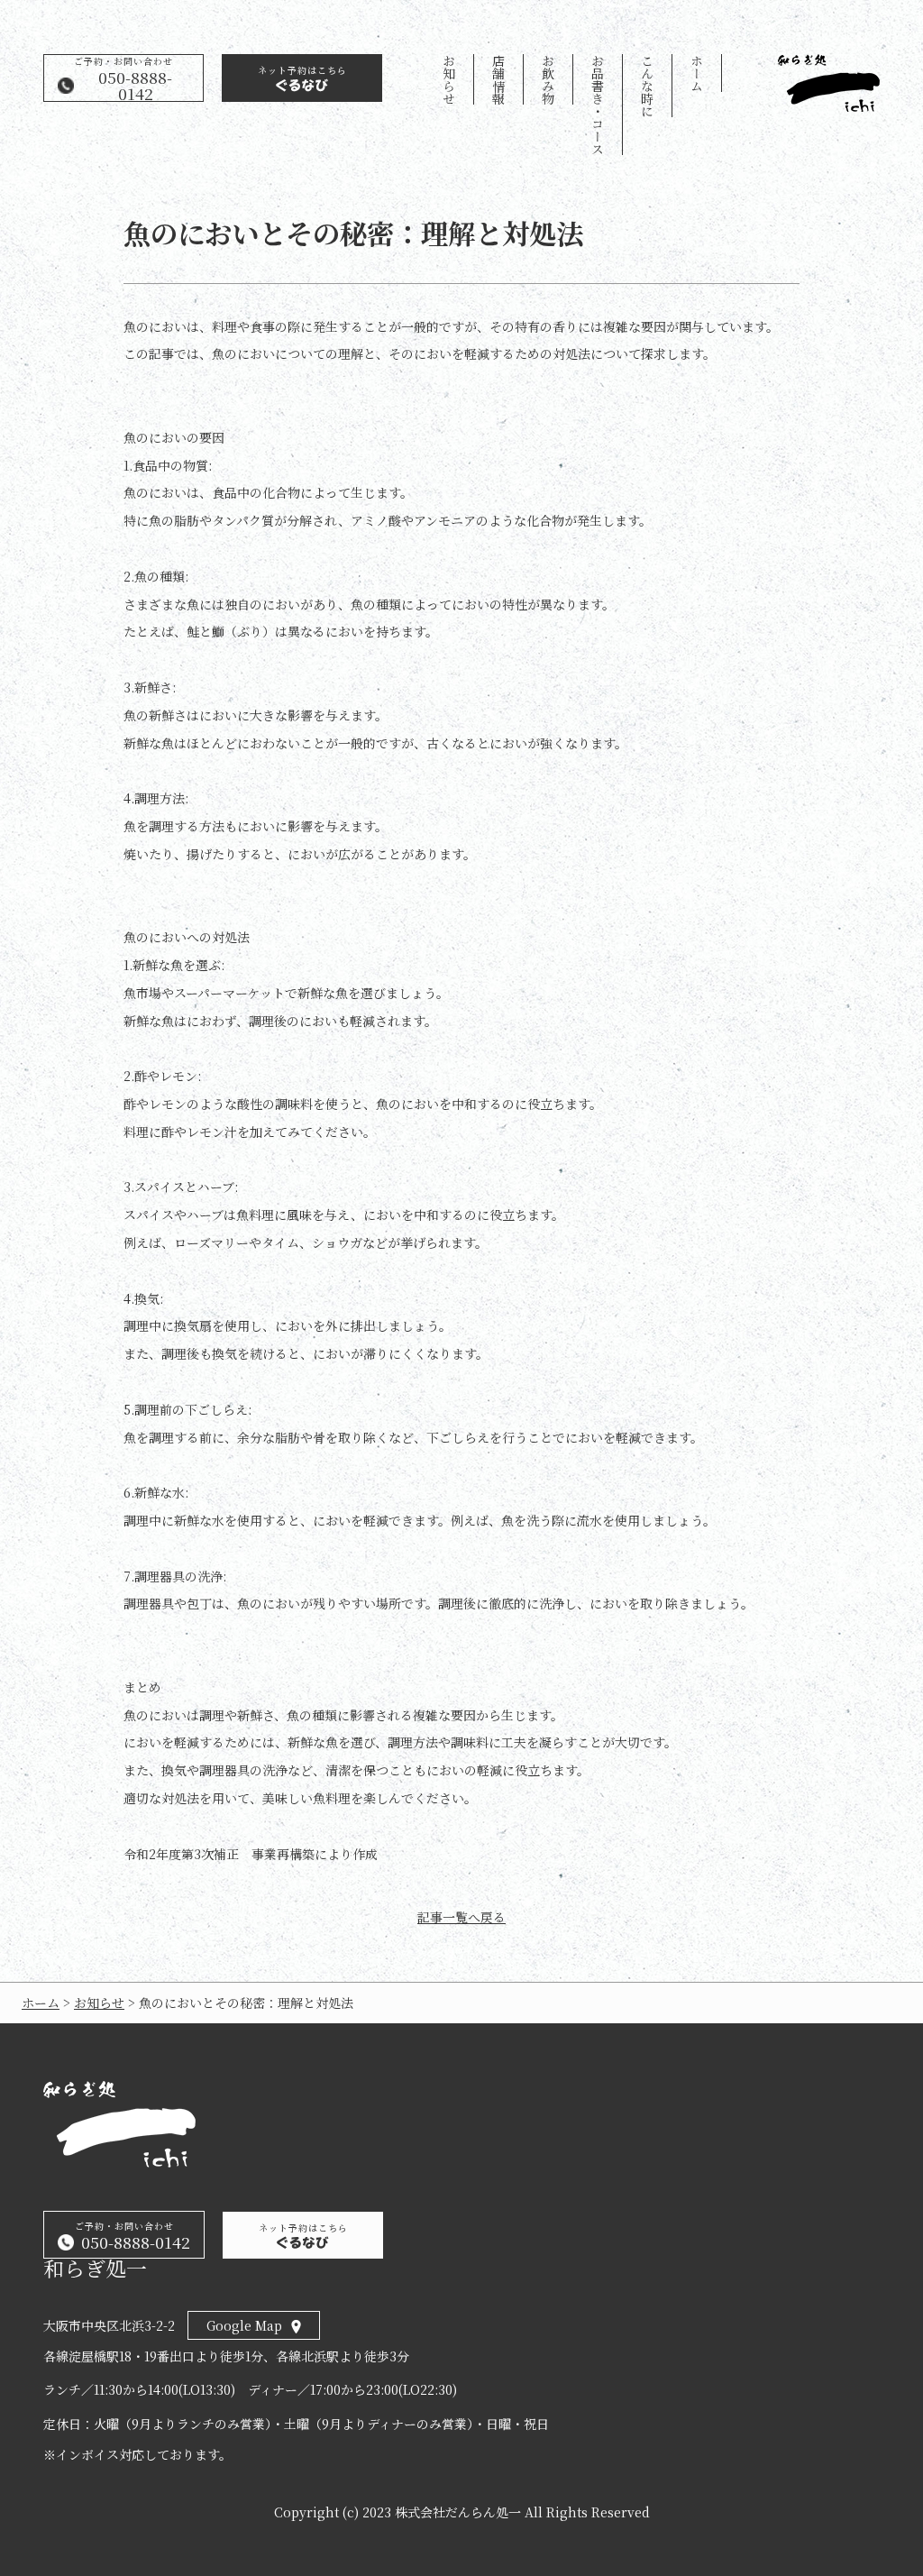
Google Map (244, 2325)
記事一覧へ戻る (461, 1917)
